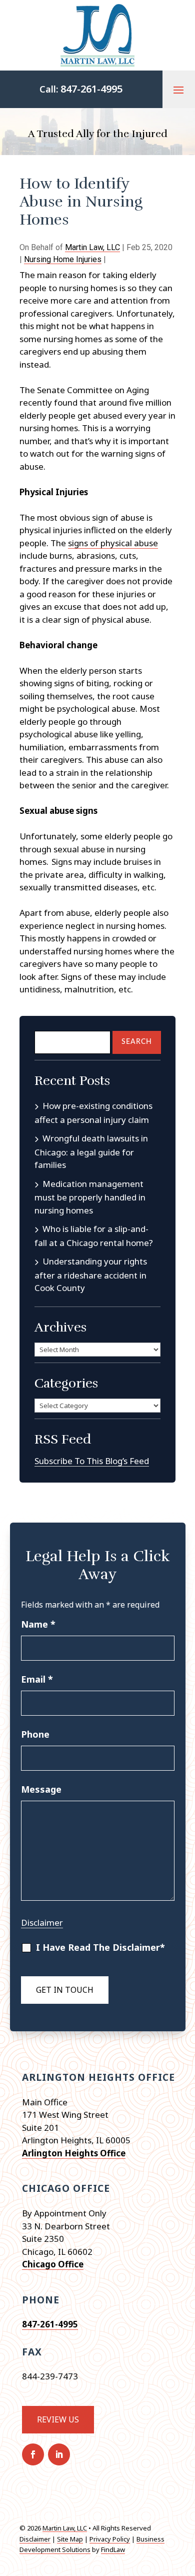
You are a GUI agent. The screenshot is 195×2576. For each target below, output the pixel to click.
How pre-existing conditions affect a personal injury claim (93, 1113)
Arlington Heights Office (74, 2153)
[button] (178, 90)
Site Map (70, 2539)
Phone (35, 1734)
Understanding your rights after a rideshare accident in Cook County (91, 1274)
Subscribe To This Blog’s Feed (92, 1461)
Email (37, 1679)
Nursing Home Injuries (63, 259)
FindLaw (113, 2549)
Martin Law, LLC (92, 247)
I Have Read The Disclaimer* (100, 1947)
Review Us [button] (58, 2419)
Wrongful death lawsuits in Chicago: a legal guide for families (91, 1151)
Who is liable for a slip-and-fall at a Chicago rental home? (94, 1236)
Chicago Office (53, 2264)
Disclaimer (42, 1922)
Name (38, 1624)
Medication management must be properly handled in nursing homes (90, 1197)
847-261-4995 (91, 89)
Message (41, 1789)
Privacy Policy (110, 2539)
